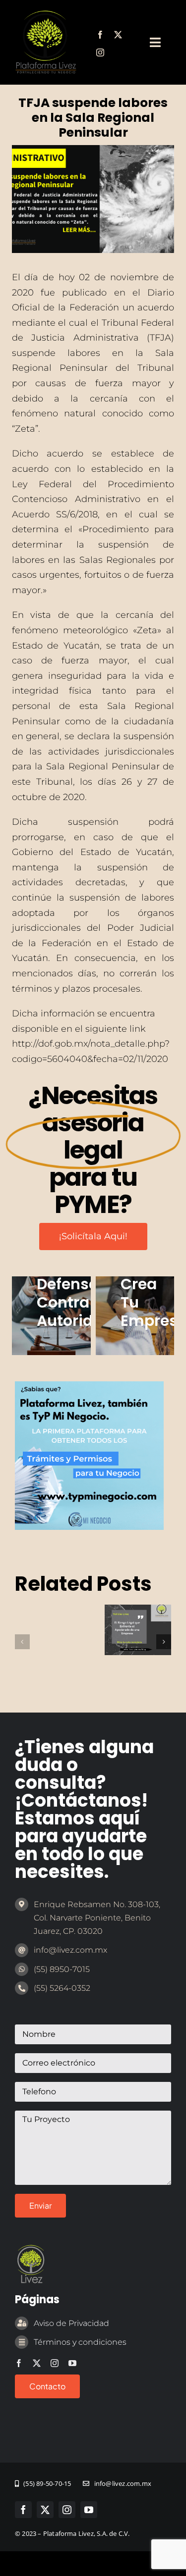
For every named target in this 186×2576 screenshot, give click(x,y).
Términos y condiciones (80, 2342)
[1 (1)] (89, 1386)
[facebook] (100, 35)
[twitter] (118, 35)
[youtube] (72, 2363)
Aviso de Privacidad (71, 2323)
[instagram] (100, 52)
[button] (22, 1642)
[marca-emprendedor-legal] (46, 14)
